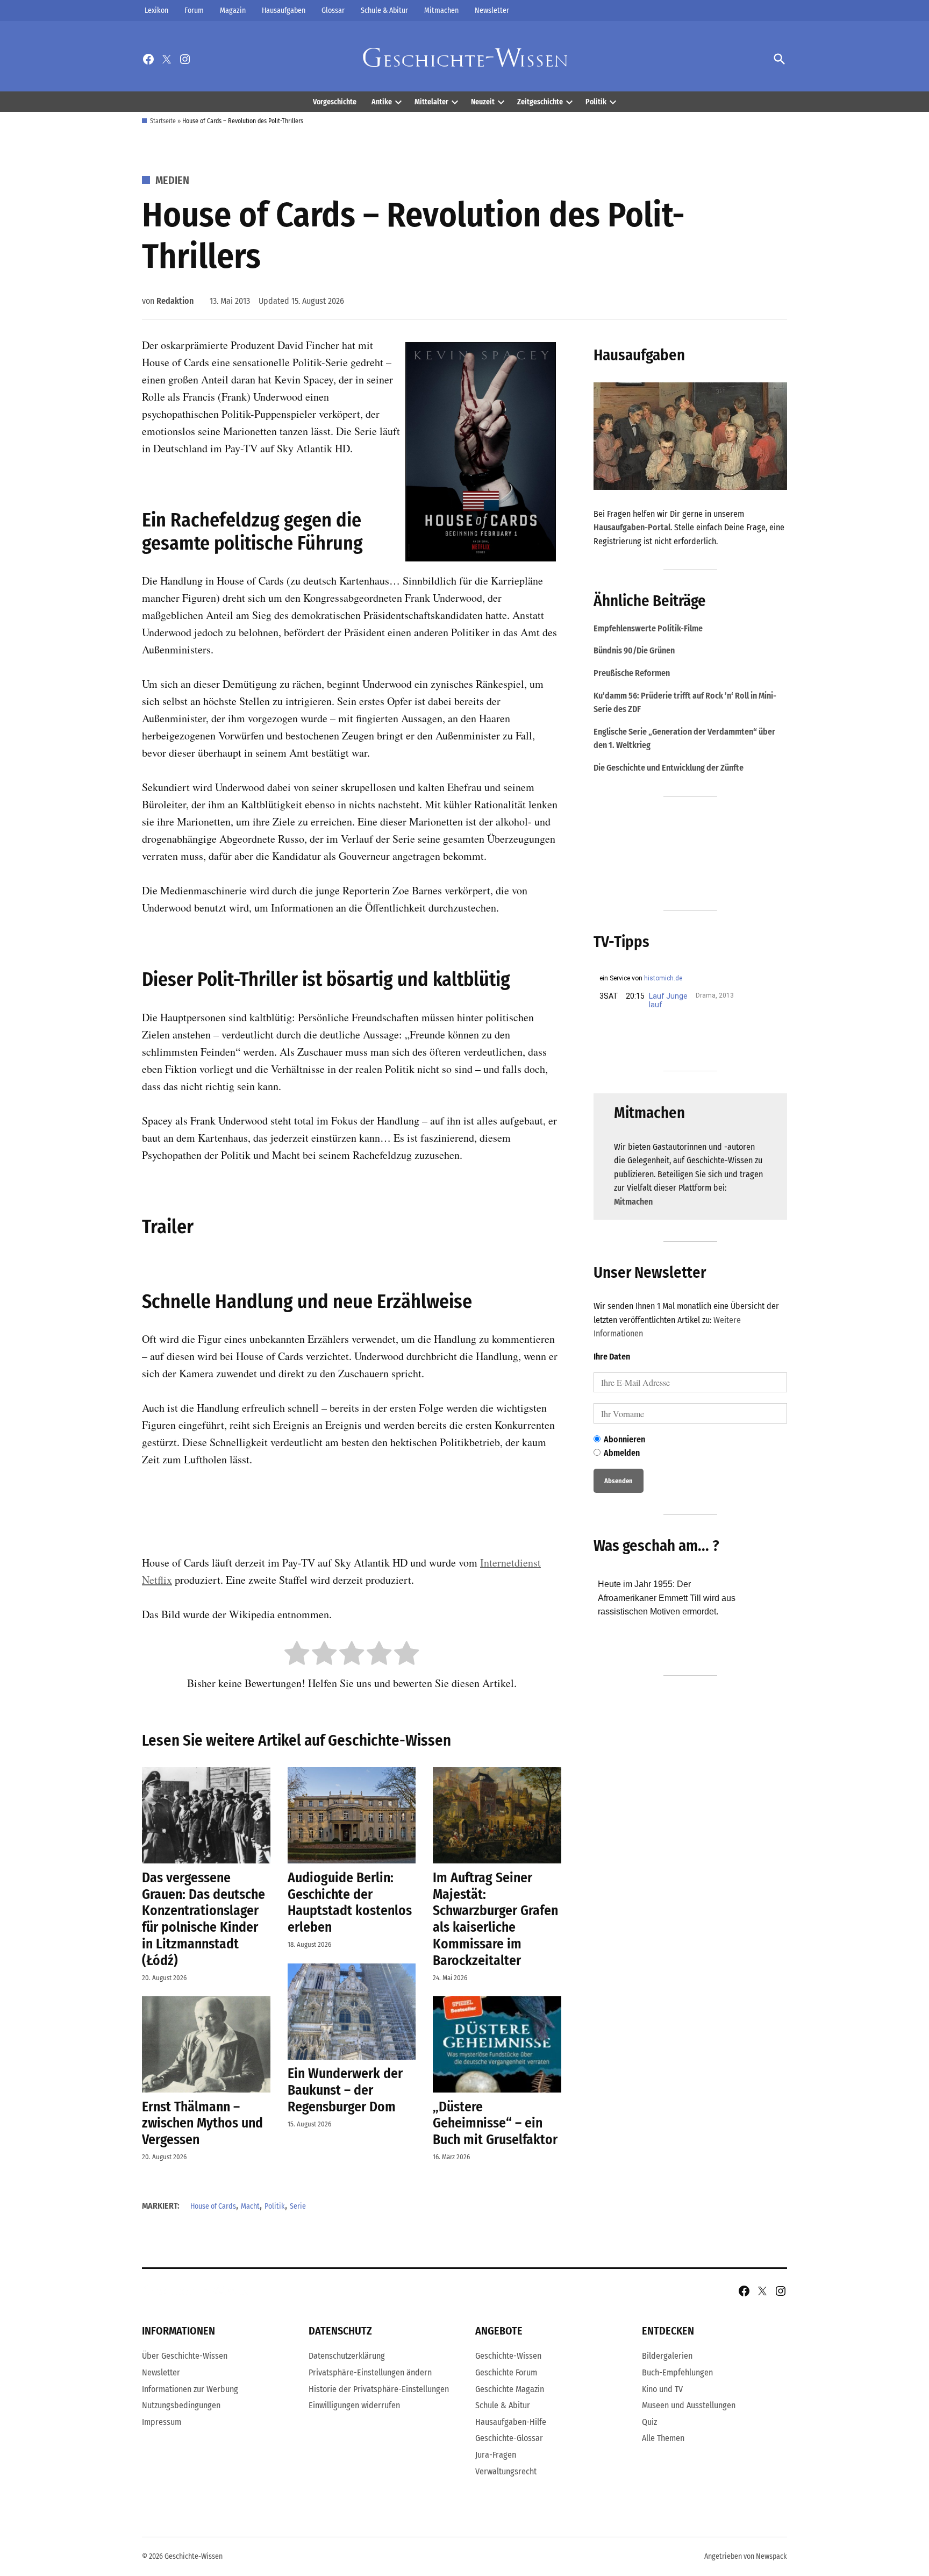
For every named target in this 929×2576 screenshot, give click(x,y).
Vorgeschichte (335, 102)
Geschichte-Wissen (508, 2356)
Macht (250, 2206)
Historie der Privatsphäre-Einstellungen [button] (379, 2389)
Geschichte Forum (506, 2372)
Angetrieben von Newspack (746, 2556)
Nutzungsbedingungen (181, 2405)
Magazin (233, 10)
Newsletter (492, 10)
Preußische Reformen (632, 673)
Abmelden (622, 1453)
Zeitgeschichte (540, 102)
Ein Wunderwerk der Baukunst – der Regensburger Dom (345, 2090)
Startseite (163, 121)
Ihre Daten (612, 1357)
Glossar (333, 10)
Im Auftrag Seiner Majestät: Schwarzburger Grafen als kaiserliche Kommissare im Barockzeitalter (495, 1919)
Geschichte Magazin (510, 2389)
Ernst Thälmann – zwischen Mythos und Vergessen (202, 2123)
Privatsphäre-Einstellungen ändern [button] (370, 2372)
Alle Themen (663, 2438)
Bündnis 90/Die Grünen (634, 650)
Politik (596, 102)
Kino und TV (662, 2389)
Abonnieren (624, 1439)
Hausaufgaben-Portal (632, 527)
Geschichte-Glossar (509, 2438)
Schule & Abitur (384, 10)
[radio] (297, 1655)
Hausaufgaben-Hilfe (511, 2422)
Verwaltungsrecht (506, 2471)
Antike (382, 102)
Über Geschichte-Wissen (185, 2356)
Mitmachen (441, 10)
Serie (298, 2206)
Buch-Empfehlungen (677, 2372)
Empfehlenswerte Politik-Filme (648, 628)
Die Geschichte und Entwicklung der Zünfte (669, 768)
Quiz (649, 2422)
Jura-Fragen (496, 2455)
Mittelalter (431, 102)
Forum (194, 10)
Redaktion (175, 301)
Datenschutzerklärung (347, 2356)
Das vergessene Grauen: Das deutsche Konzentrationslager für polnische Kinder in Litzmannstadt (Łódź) (203, 1919)
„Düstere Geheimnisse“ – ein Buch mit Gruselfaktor (495, 2123)
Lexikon (156, 10)
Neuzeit (483, 102)
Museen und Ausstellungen (689, 2405)
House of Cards (213, 2206)
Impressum (162, 2422)
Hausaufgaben (284, 10)
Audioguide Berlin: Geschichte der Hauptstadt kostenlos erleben (350, 1902)
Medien (172, 180)
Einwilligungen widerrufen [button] (354, 2405)
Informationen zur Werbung (190, 2389)
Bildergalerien (667, 2356)
